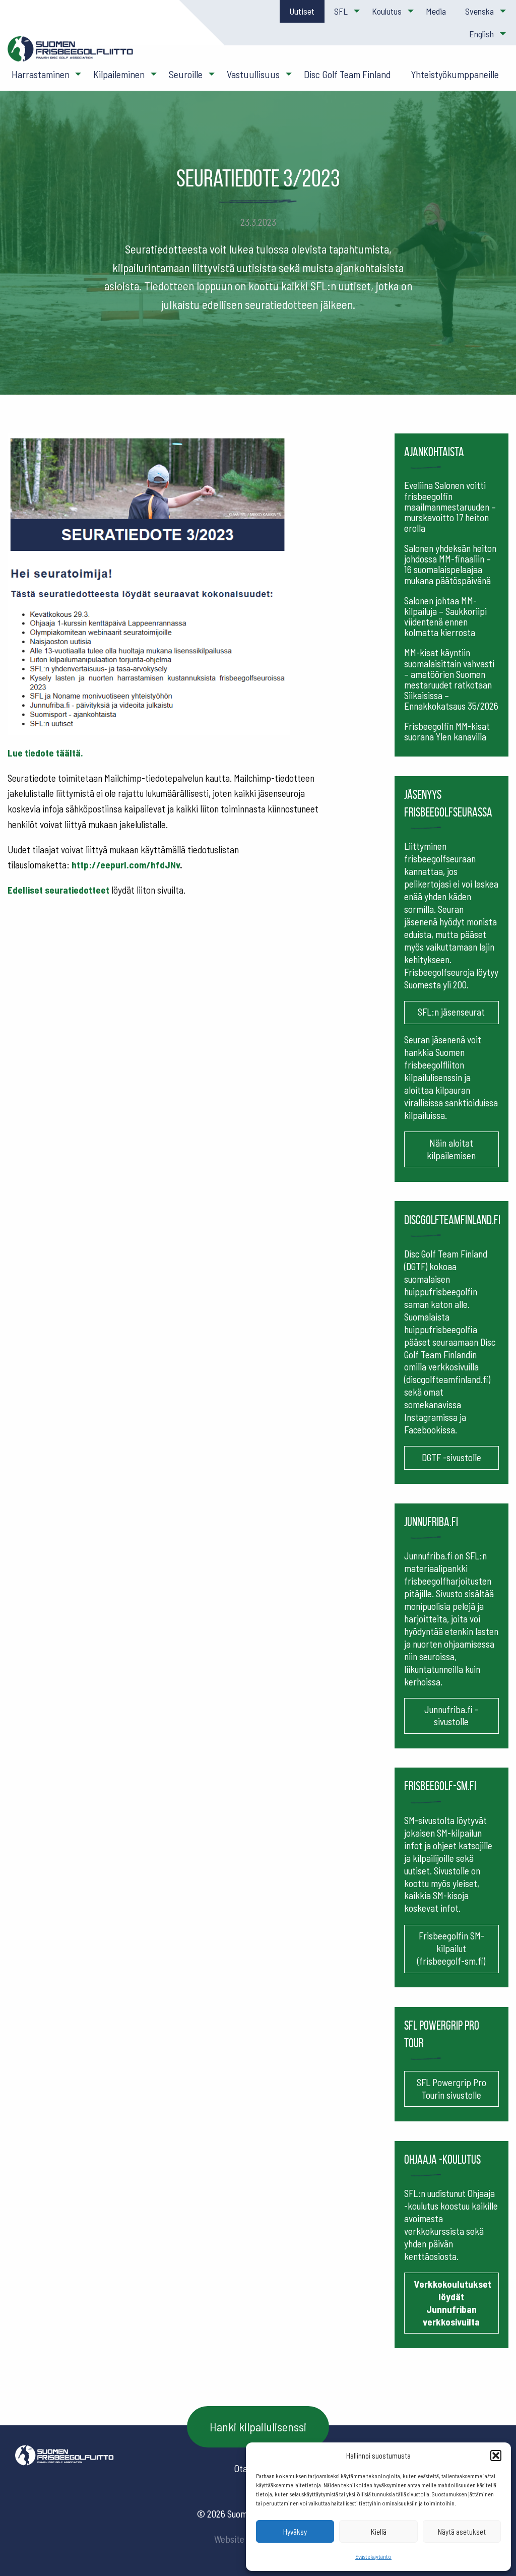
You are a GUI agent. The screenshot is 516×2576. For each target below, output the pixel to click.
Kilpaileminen (119, 74)
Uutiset (302, 11)
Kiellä (379, 2532)
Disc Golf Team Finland (347, 74)
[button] (496, 2456)
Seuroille (186, 74)
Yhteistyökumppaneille (455, 74)
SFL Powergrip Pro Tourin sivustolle (451, 2089)
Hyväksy (295, 2532)
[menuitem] (302, 11)
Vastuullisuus (253, 74)
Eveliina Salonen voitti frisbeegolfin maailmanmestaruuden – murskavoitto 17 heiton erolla (450, 506)
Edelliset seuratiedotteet (58, 890)
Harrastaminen (41, 74)
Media (436, 11)
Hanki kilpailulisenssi (258, 2427)
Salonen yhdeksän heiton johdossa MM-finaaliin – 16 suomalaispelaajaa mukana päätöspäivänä (450, 564)
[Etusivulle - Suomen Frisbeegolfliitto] (71, 54)
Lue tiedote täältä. (45, 753)
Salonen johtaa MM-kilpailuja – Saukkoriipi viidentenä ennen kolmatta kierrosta (445, 616)
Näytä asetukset (462, 2532)
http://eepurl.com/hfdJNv (126, 865)
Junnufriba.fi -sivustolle (451, 1716)
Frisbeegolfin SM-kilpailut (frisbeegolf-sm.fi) (451, 1948)
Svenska (479, 11)
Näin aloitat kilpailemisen (451, 1149)
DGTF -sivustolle (451, 1457)
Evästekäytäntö (373, 2556)
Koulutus (387, 11)
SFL (341, 11)
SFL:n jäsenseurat (451, 1012)
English (481, 34)
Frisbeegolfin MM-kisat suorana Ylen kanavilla (447, 731)
